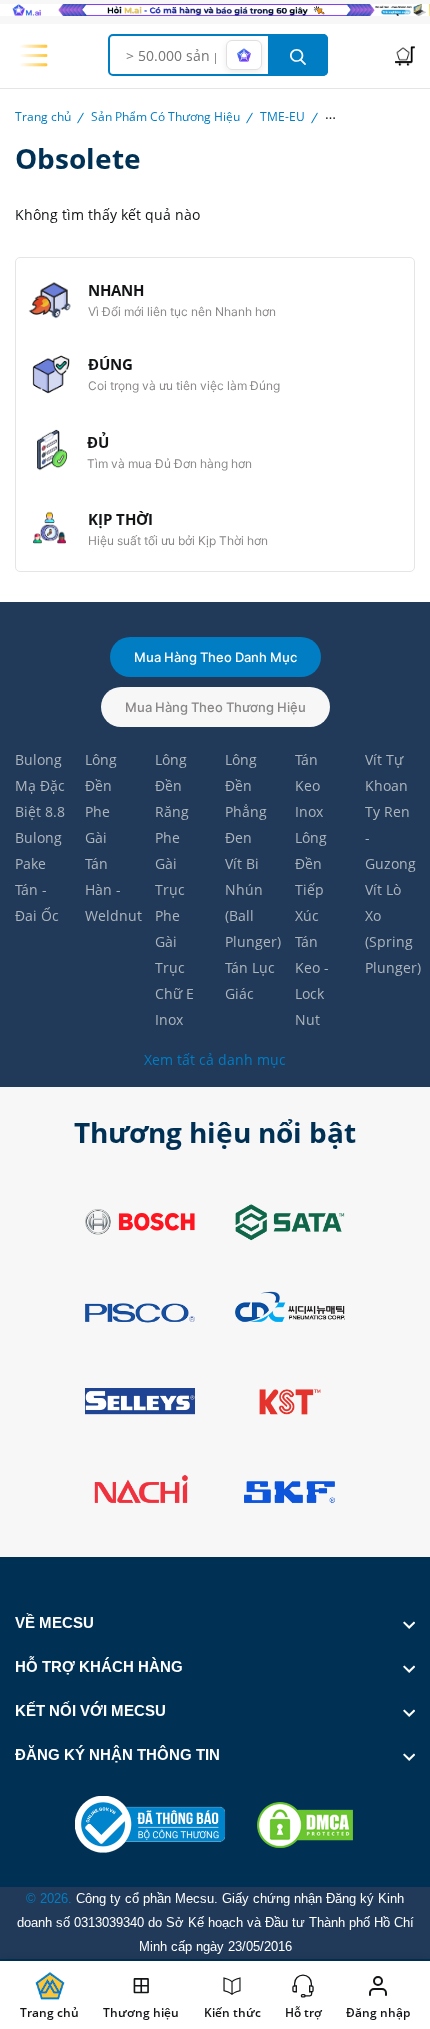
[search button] (298, 55)
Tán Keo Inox (309, 785)
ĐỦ (98, 442)
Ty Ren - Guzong (390, 837)
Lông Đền (101, 772)
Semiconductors (370, 116)
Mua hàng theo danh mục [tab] (215, 657)
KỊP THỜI (120, 519)
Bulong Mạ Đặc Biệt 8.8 (40, 785)
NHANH (116, 290)
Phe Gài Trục (170, 863)
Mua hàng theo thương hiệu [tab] (215, 707)
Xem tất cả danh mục (215, 1059)
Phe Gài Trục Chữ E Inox (174, 967)
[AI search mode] (244, 55)
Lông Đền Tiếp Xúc (311, 876)
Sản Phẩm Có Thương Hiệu (165, 116)
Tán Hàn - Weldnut (110, 889)
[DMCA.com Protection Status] (305, 1825)
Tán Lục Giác (250, 980)
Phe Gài (97, 824)
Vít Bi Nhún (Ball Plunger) (250, 902)
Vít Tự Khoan (386, 772)
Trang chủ (43, 116)
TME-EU (282, 116)
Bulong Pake (38, 850)
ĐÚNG (110, 364)
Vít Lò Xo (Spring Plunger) (390, 928)
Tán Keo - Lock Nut (312, 980)
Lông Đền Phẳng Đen (246, 798)
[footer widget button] (215, 1623)
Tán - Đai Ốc (37, 902)
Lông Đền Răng (172, 785)
